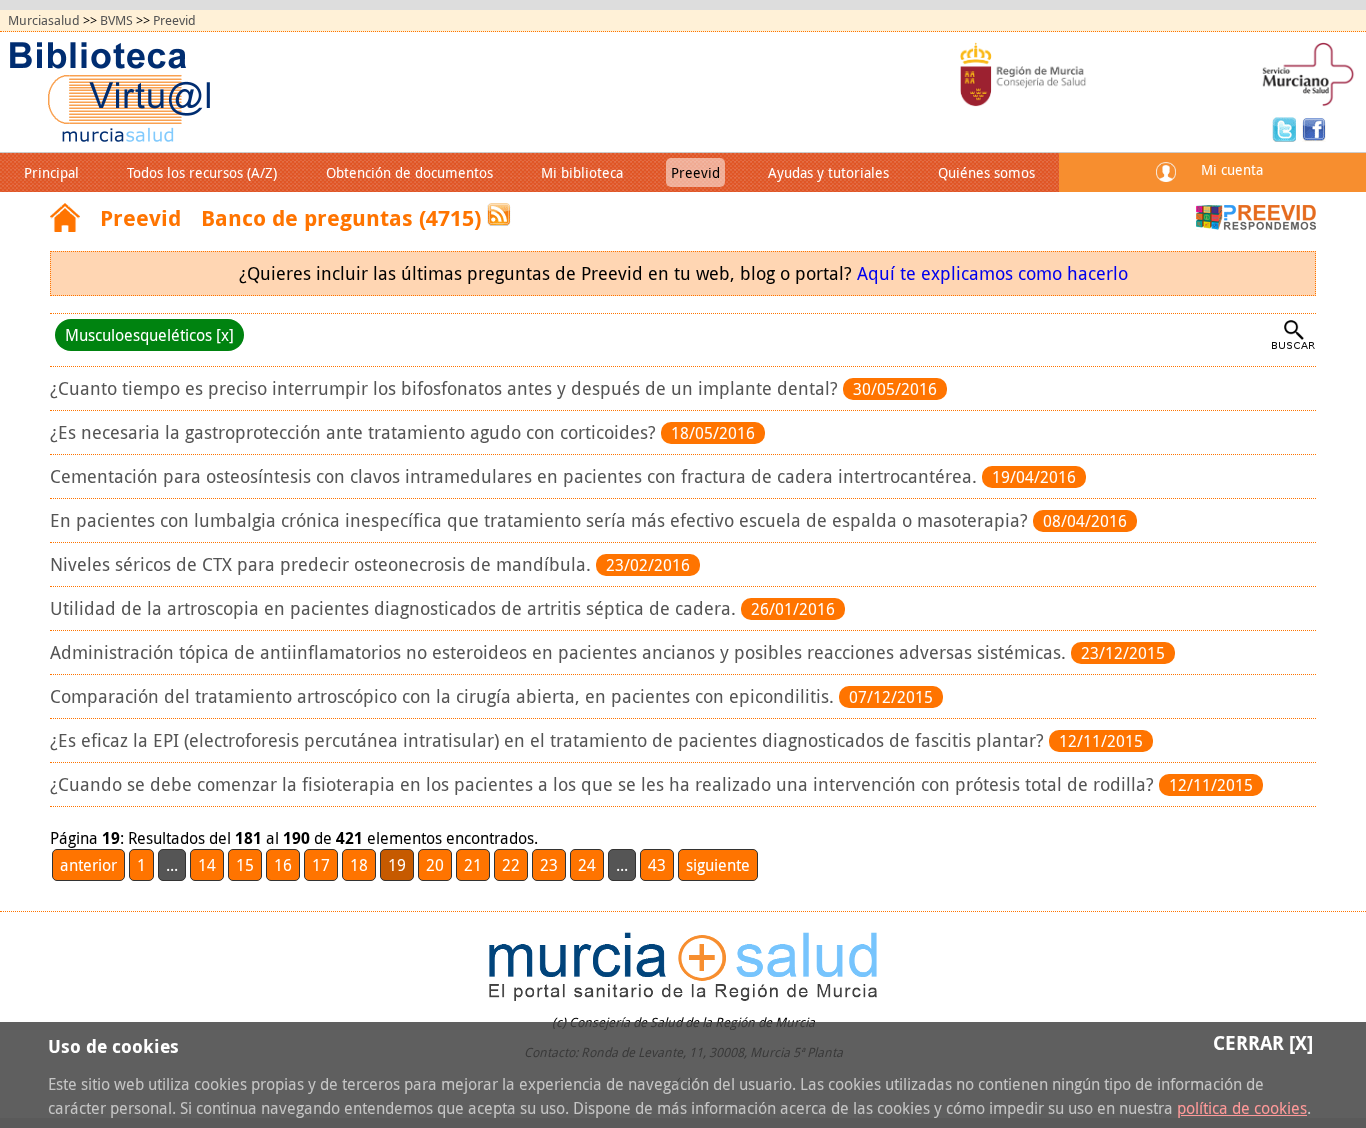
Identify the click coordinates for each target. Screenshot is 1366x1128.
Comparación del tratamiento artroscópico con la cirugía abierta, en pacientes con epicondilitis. (444, 696)
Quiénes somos (986, 172)
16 (283, 865)
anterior (88, 865)
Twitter (1287, 128)
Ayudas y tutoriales (828, 172)
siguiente (718, 865)
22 (511, 865)
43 (657, 865)
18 (359, 865)
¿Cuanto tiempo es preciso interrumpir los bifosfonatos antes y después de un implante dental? (446, 388)
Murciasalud (44, 20)
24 (587, 865)
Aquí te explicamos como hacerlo (992, 273)
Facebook (1314, 128)
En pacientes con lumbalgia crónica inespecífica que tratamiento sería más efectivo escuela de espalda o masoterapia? (541, 520)
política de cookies (1242, 1108)
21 (473, 865)
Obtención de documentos (409, 172)
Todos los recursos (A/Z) (202, 172)
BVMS (116, 20)
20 (435, 865)
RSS (499, 214)
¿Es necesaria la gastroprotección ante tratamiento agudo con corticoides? (355, 432)
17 (321, 865)
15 (245, 865)
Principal (51, 172)
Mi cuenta (1232, 169)
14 (207, 865)
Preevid (174, 20)
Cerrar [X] (1263, 1042)
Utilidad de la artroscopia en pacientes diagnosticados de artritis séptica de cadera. (395, 608)
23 (549, 865)
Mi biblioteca (582, 172)
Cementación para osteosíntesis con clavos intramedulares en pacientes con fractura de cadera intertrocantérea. (516, 476)
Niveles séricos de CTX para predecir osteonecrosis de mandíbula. (323, 564)
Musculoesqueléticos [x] (149, 335)
